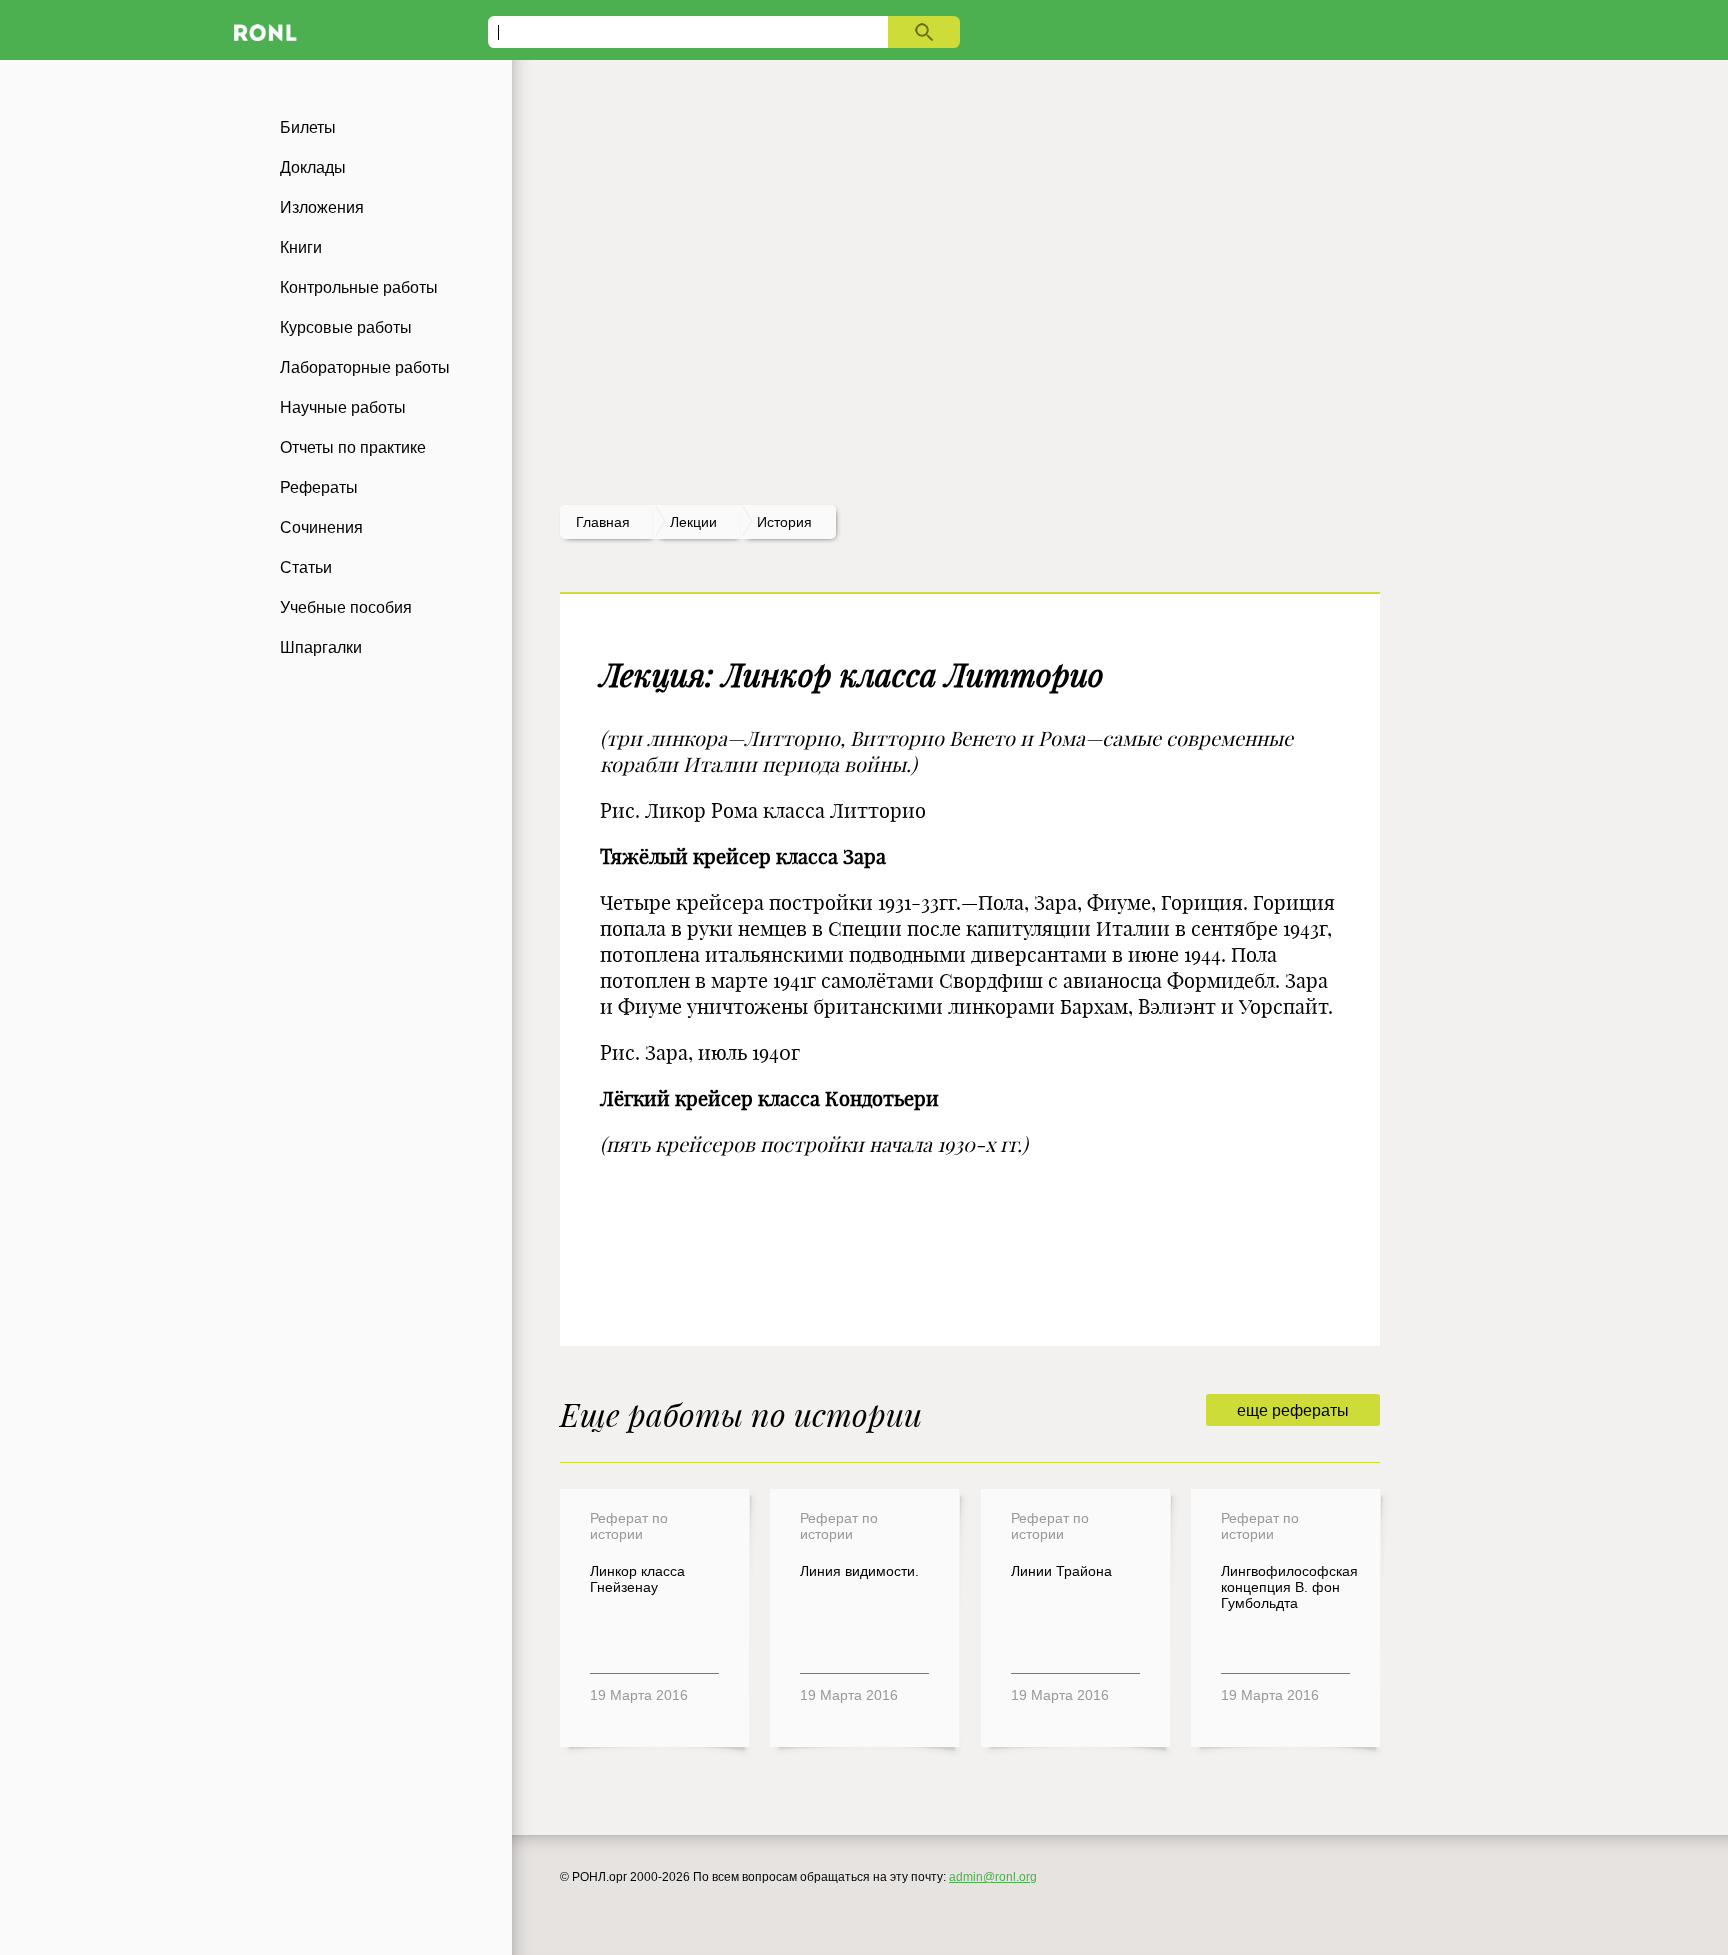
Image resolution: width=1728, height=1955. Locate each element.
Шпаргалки (321, 647)
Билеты (308, 127)
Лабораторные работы (365, 367)
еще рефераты (1293, 1410)
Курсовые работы (346, 327)
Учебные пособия (346, 607)
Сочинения (321, 527)
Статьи (306, 567)
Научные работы (343, 407)
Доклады (313, 167)
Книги (301, 247)
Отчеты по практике (353, 447)
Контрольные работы (359, 287)
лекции (693, 522)
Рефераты (319, 487)
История (784, 522)
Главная (603, 522)
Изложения (322, 207)
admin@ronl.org (993, 1877)
